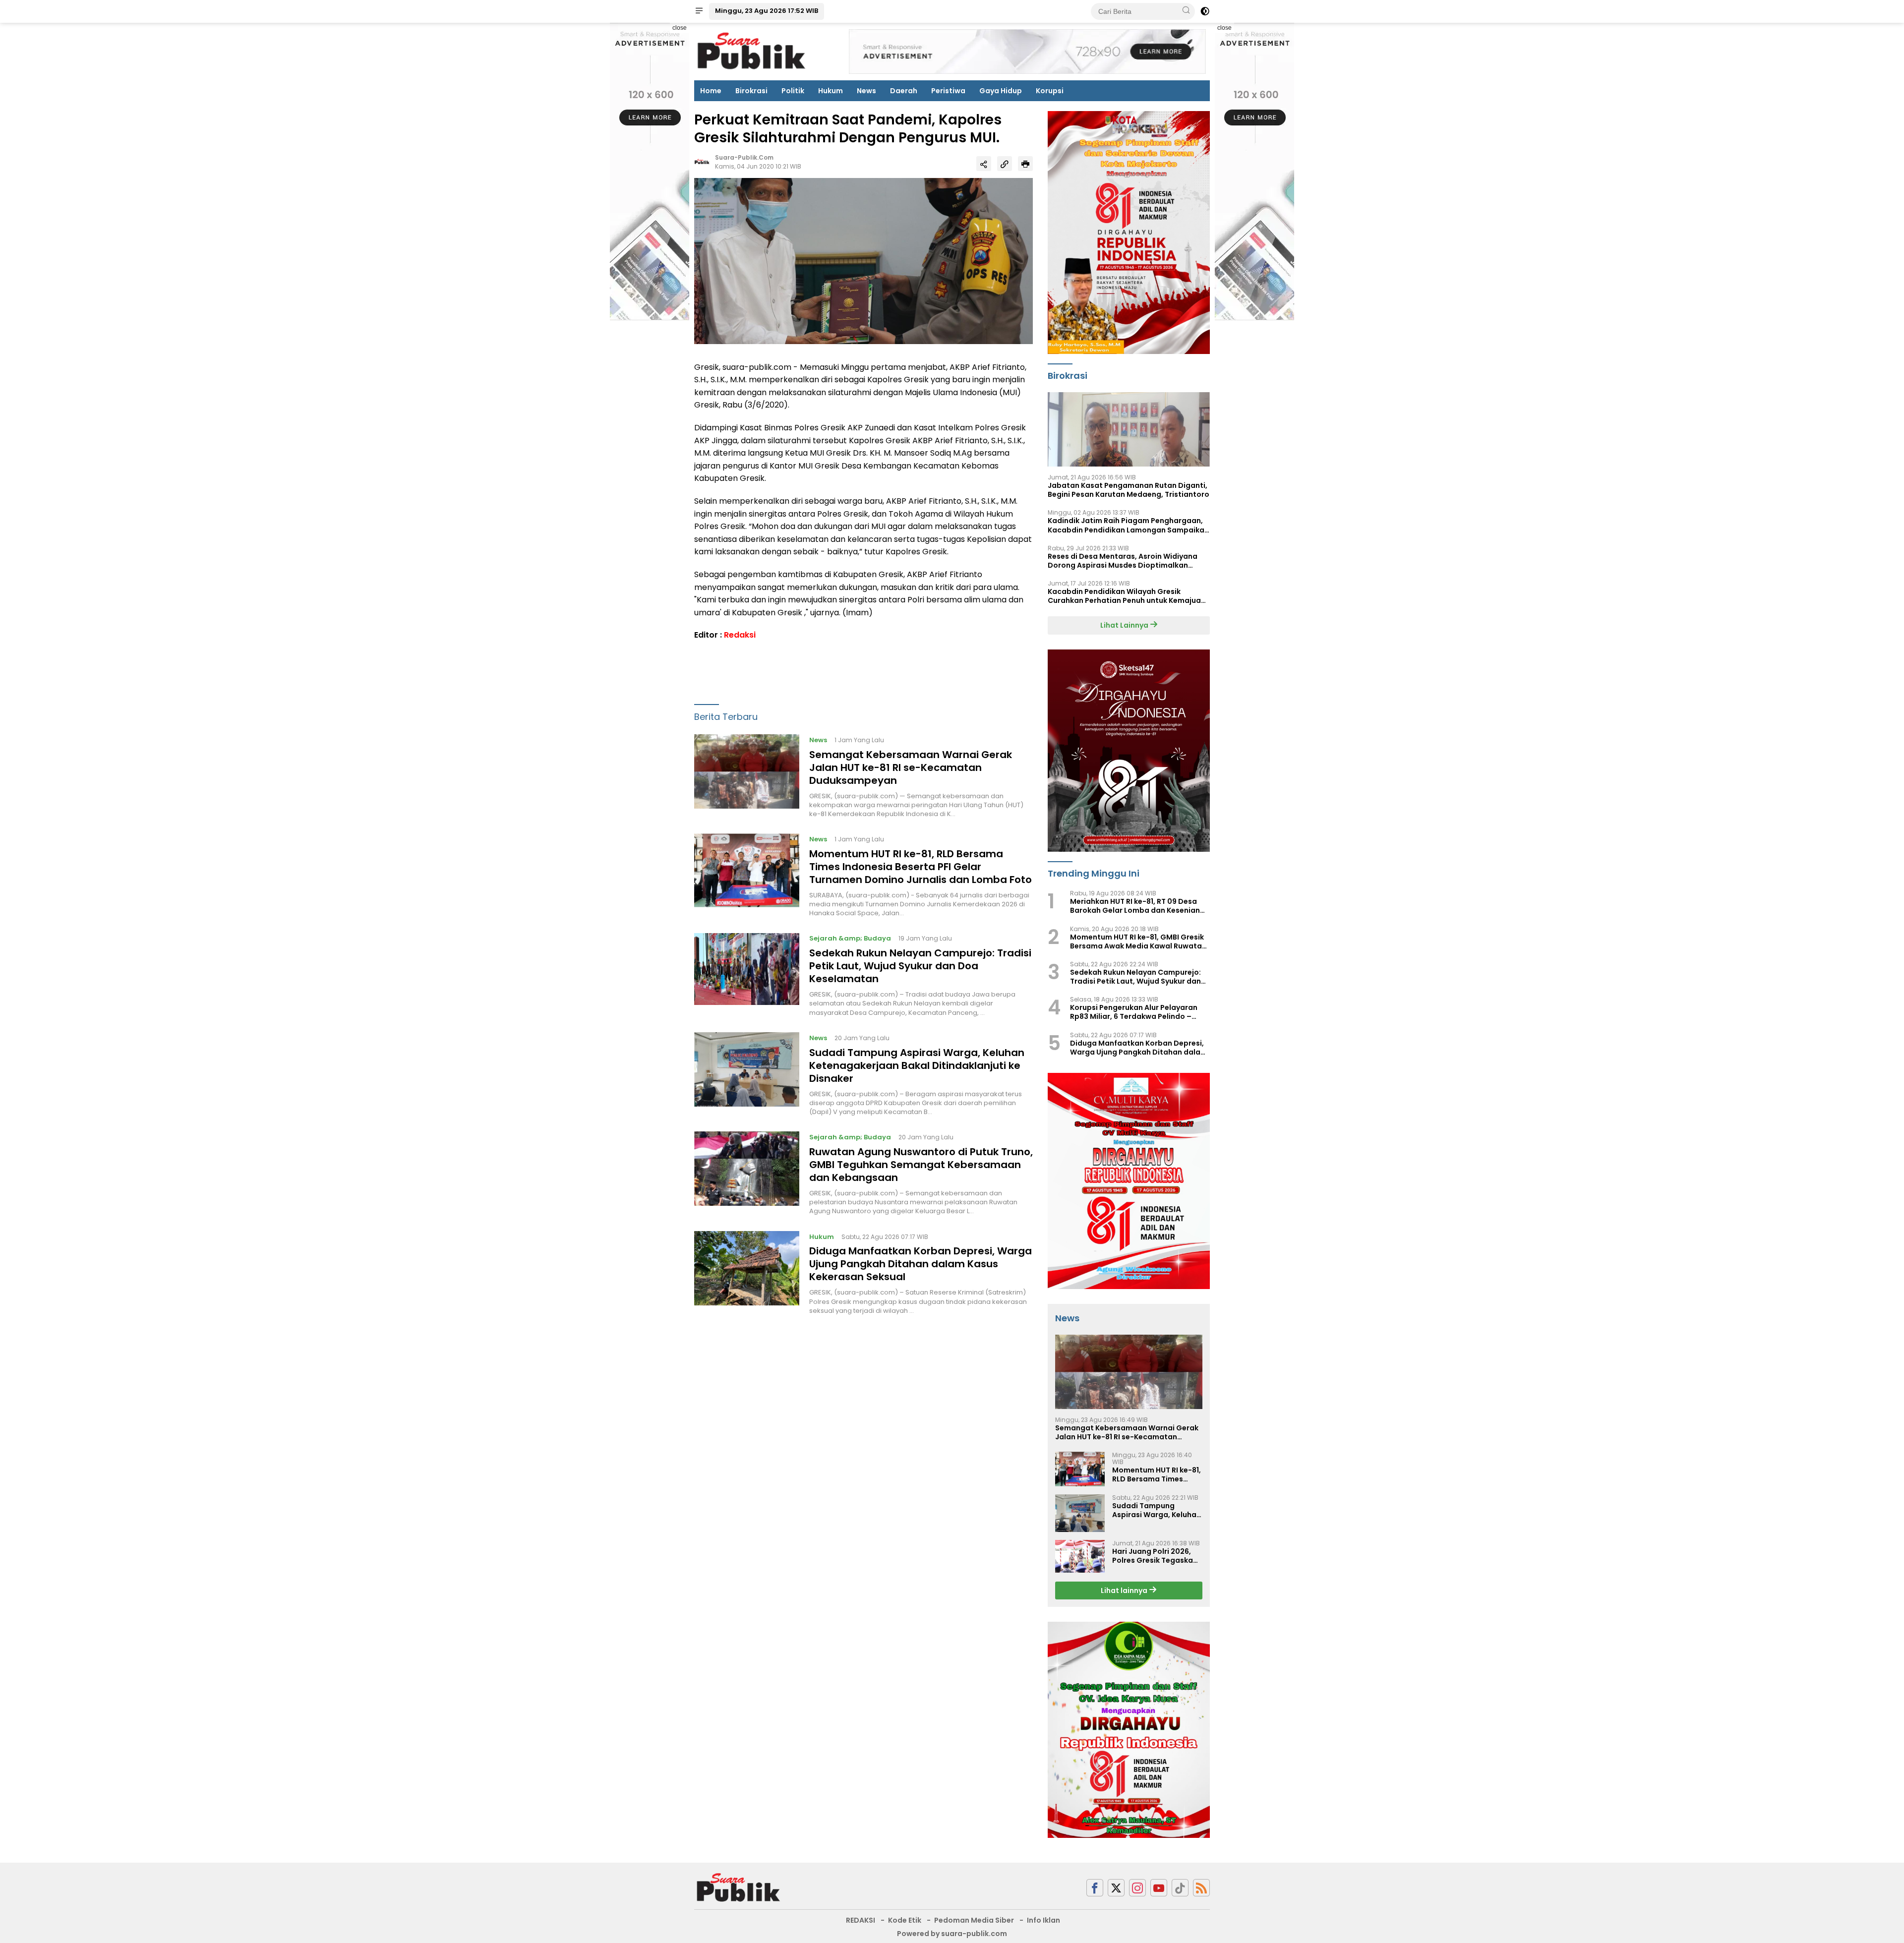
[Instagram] (1137, 1888)
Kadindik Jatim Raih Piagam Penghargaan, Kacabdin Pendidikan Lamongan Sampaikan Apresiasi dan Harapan (1128, 525)
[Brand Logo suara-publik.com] (752, 51)
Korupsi (1050, 91)
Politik (793, 91)
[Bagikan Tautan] (984, 164)
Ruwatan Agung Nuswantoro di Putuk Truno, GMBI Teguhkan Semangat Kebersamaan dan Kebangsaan (921, 1165)
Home (711, 91)
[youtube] (1159, 1888)
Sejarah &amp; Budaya (850, 939)
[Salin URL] (1005, 164)
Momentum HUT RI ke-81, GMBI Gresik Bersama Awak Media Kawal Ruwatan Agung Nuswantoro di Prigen (1138, 942)
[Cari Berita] (1186, 11)
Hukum (831, 91)
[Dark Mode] (1205, 11)
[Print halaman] (1025, 164)
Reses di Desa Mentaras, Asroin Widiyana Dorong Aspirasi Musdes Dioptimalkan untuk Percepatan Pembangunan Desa (1123, 561)
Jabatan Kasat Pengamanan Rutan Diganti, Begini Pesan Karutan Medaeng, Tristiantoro (1129, 490)
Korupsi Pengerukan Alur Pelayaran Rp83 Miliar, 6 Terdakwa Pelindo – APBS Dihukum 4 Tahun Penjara (1134, 1012)
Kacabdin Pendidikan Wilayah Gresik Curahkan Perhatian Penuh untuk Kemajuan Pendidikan (1127, 596)
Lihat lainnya (1125, 1590)
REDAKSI (861, 1920)
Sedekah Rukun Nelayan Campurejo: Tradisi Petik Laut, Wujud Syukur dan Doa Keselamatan (920, 966)
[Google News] (1180, 1888)
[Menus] (699, 11)
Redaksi (740, 635)
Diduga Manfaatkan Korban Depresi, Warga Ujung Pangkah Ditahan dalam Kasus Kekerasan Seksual (921, 1264)
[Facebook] (1095, 1888)
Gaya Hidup (1001, 91)
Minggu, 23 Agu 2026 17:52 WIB (767, 11)
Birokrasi (751, 91)
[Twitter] (1116, 1888)
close (680, 28)
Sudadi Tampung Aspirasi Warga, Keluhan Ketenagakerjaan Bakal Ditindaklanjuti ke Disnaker (917, 1065)
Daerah (904, 91)
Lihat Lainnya (1125, 625)
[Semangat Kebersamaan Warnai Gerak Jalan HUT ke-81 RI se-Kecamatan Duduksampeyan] (747, 776)
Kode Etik (905, 1920)
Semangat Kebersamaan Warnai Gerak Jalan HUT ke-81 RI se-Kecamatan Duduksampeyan (911, 767)
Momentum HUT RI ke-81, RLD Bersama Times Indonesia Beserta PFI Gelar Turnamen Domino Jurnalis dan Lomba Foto (921, 867)
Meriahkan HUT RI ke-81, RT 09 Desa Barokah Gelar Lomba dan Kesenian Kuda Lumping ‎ (1135, 906)
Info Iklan (1043, 1920)
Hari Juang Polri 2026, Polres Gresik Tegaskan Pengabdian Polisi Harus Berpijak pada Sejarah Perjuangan (1156, 1556)
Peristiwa (948, 91)
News (866, 91)
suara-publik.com (744, 158)
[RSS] (1201, 1888)
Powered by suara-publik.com (952, 1934)
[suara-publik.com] (739, 1887)
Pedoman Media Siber (974, 1920)
